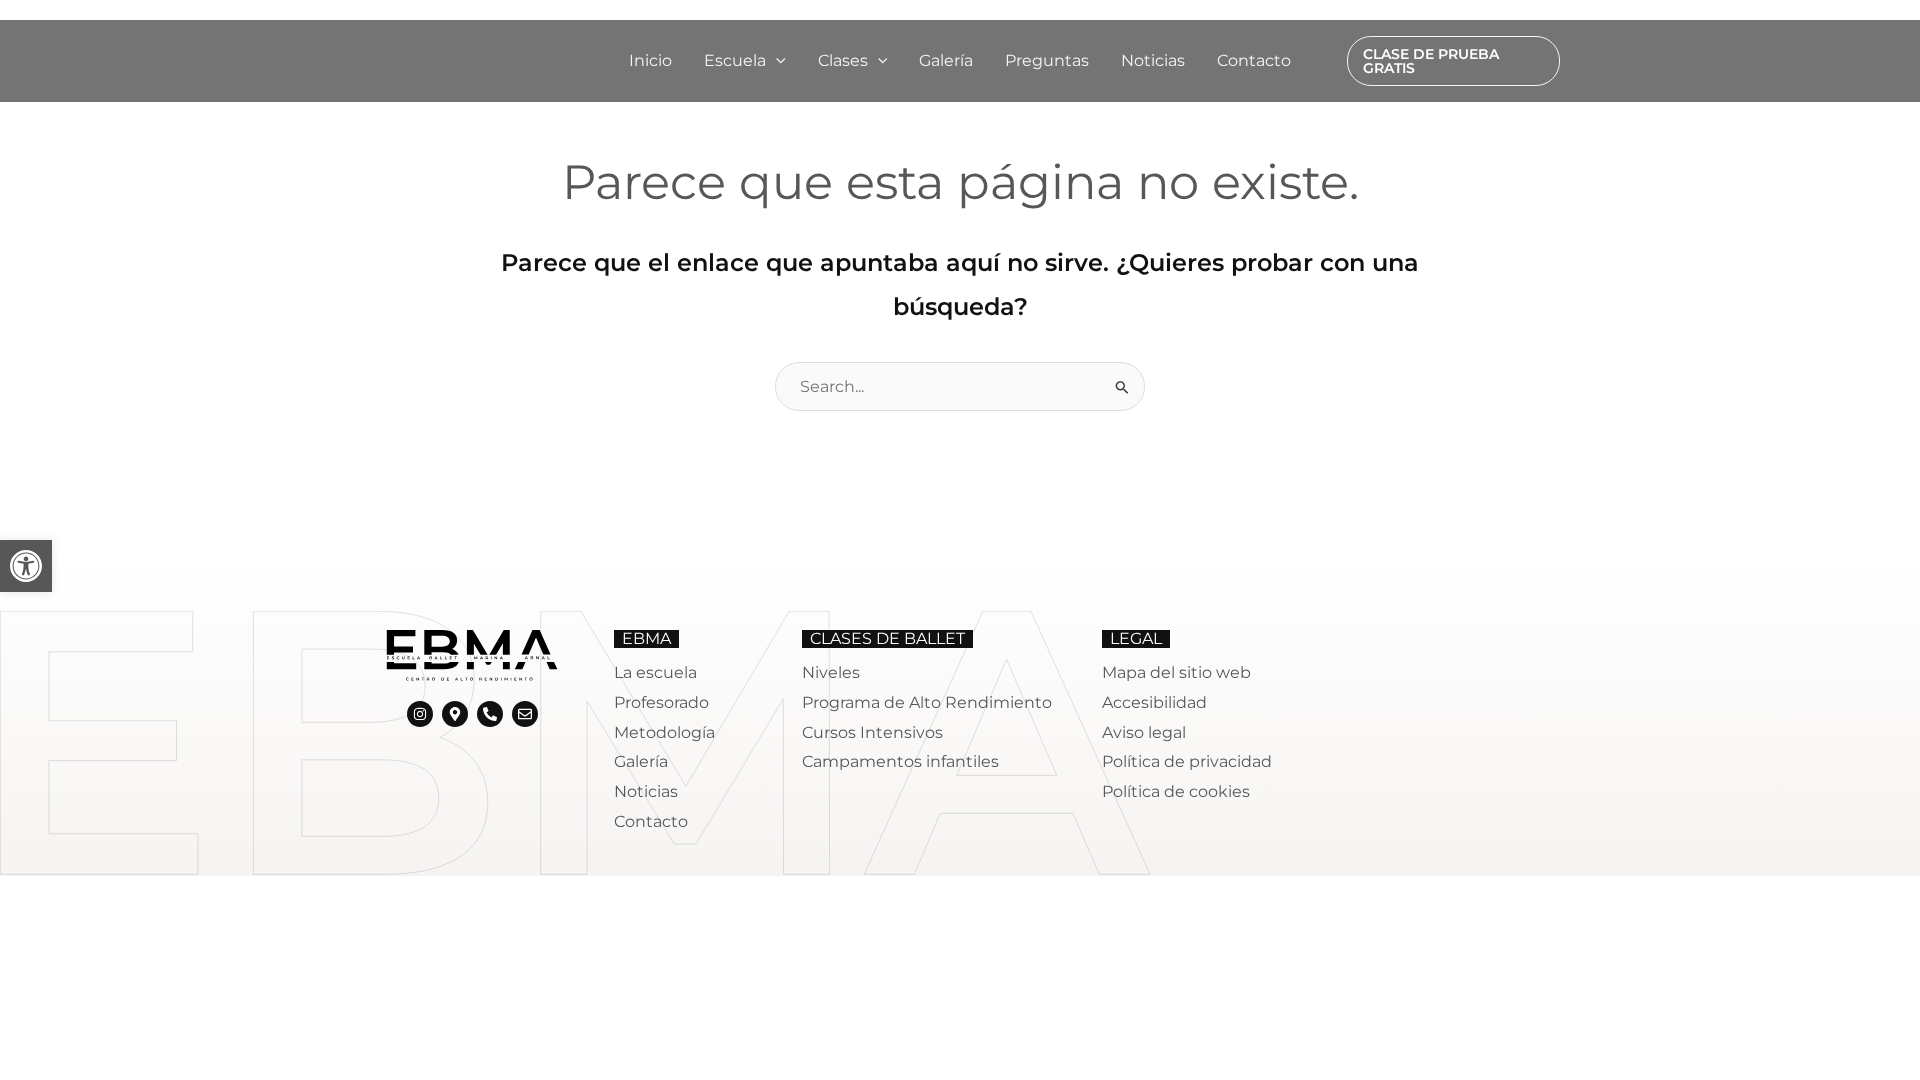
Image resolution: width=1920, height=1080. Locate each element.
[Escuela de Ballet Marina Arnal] (445, 59)
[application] (776, 61)
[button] (745, 61)
